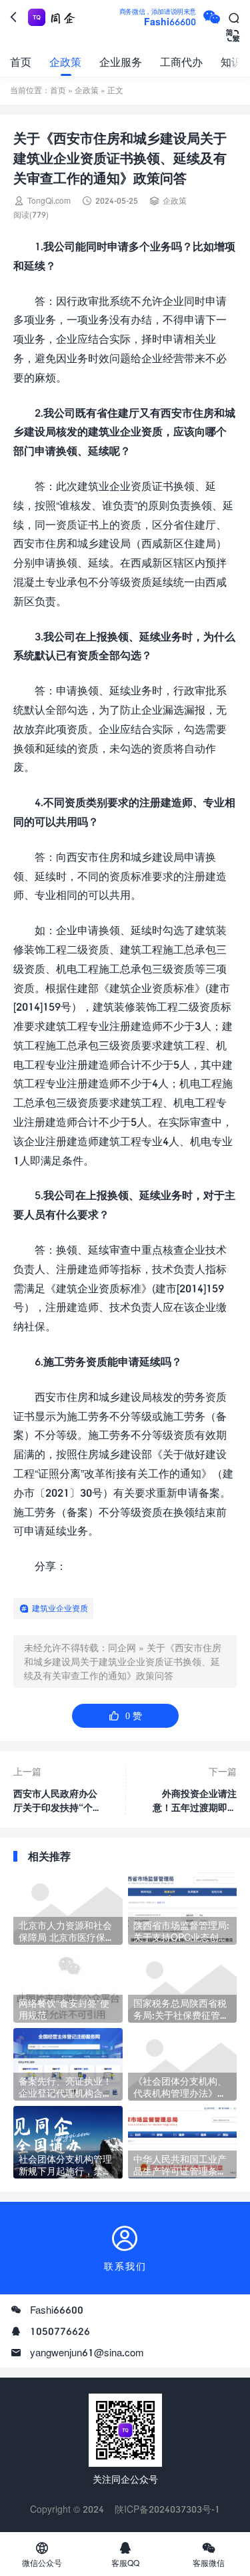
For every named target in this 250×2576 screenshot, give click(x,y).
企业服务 (121, 62)
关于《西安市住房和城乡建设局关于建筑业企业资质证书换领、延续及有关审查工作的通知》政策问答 (123, 1662)
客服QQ (125, 2554)
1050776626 (60, 2331)
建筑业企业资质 (60, 1608)
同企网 (122, 1648)
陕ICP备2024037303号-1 (167, 2509)
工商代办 (181, 62)
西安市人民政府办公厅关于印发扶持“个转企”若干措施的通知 (58, 1801)
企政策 (65, 62)
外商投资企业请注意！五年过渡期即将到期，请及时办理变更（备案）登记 (195, 1801)
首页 (21, 62)
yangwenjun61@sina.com (87, 2352)
